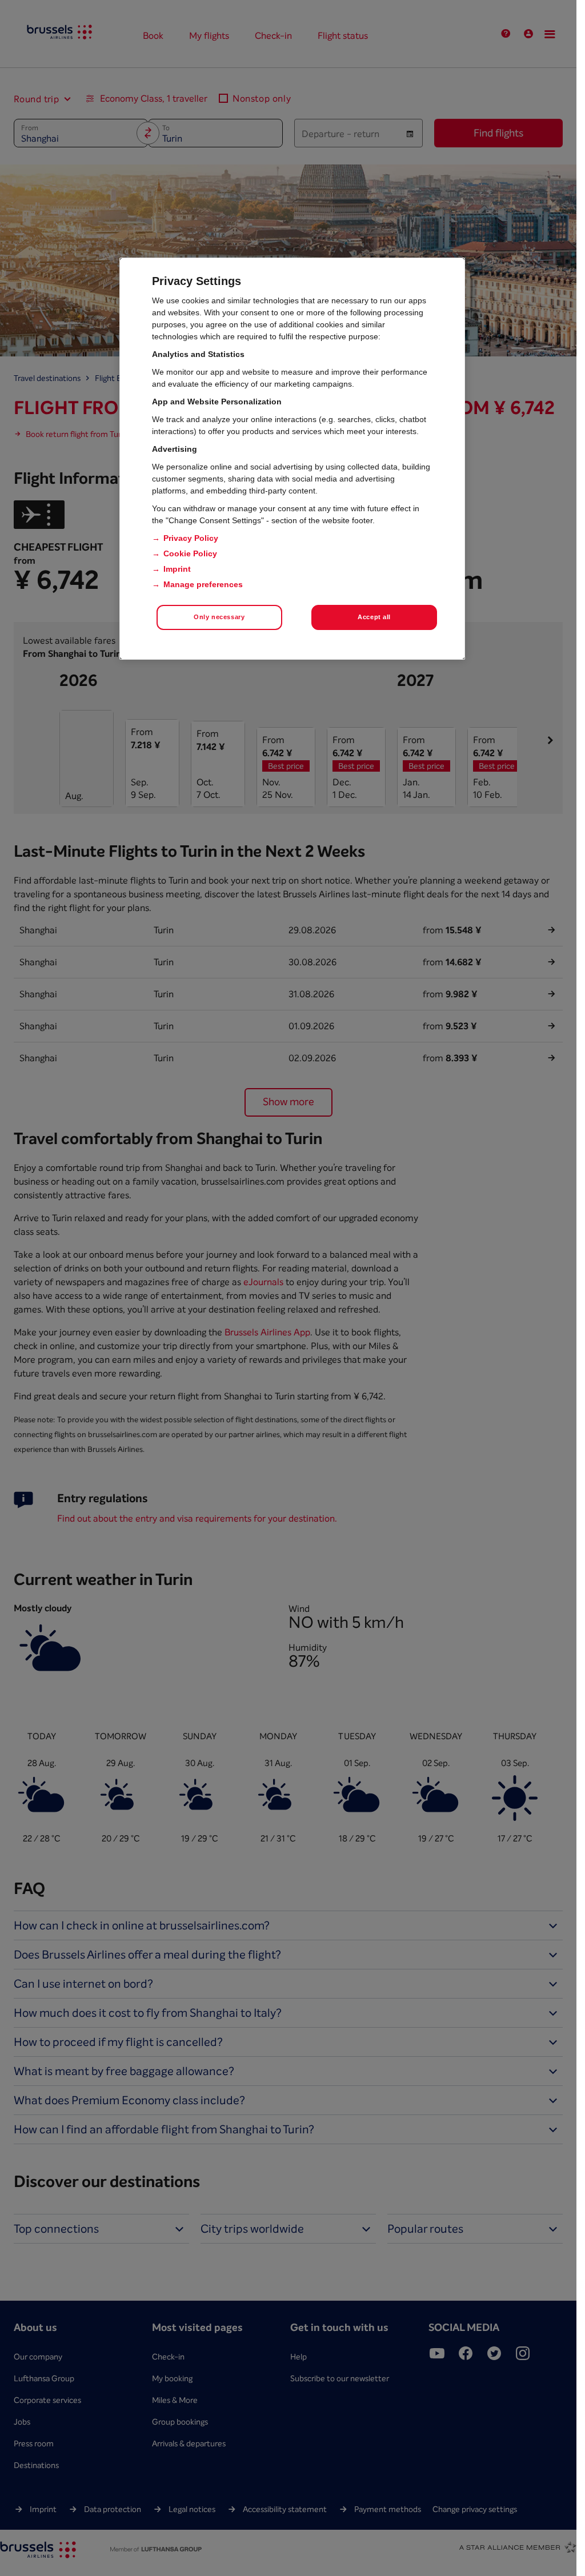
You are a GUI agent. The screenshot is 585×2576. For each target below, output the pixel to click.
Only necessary (219, 617)
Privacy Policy (191, 538)
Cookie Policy (190, 553)
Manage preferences (203, 584)
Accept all (374, 617)
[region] (292, 459)
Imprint (177, 569)
